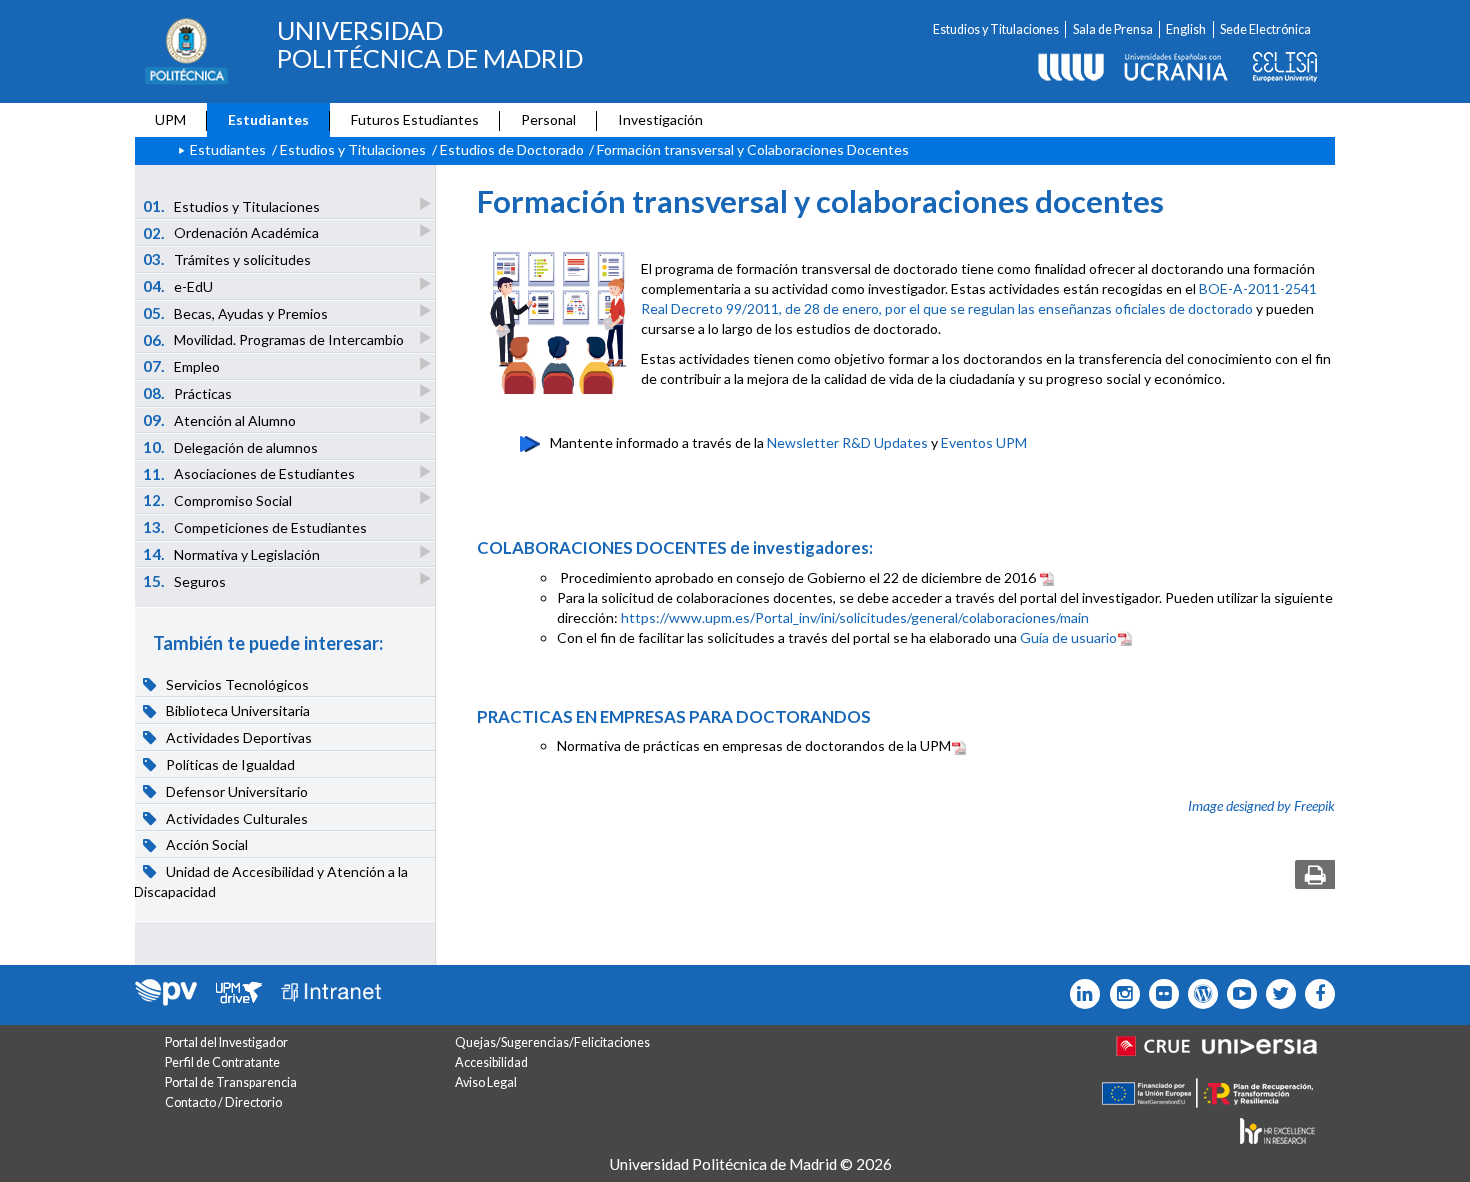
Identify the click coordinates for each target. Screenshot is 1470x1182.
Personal (548, 119)
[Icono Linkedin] (1080, 994)
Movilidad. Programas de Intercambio (274, 340)
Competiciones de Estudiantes (255, 527)
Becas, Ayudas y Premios (236, 313)
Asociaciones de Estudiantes (249, 474)
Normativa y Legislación (232, 554)
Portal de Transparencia (231, 1082)
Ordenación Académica (231, 233)
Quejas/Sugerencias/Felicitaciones (552, 1042)
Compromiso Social (218, 500)
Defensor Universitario (235, 791)
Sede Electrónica (1265, 29)
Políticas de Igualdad (229, 764)
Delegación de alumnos (231, 447)
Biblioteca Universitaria (236, 711)
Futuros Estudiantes (415, 119)
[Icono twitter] (1159, 994)
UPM (170, 119)
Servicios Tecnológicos (236, 684)
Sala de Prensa (1113, 29)
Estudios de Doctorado (512, 149)
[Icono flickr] (1276, 994)
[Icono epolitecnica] (1198, 994)
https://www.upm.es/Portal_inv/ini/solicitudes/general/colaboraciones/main (855, 617)
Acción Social (205, 845)
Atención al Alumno (220, 420)
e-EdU (178, 286)
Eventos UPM (984, 442)
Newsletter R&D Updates (847, 442)
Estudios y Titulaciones (996, 29)
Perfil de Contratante (222, 1062)
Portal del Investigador (226, 1042)
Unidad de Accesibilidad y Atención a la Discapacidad (271, 881)
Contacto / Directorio (223, 1102)
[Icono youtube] (1237, 994)
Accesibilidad (491, 1062)
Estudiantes (268, 119)
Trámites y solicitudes (227, 259)
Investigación (660, 119)
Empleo (182, 366)
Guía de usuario (1068, 637)
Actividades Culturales (235, 818)
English (1186, 29)
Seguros (185, 581)
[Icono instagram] (1119, 994)
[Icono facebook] (1315, 994)
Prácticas (188, 393)
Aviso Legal (486, 1082)
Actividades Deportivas (237, 737)
